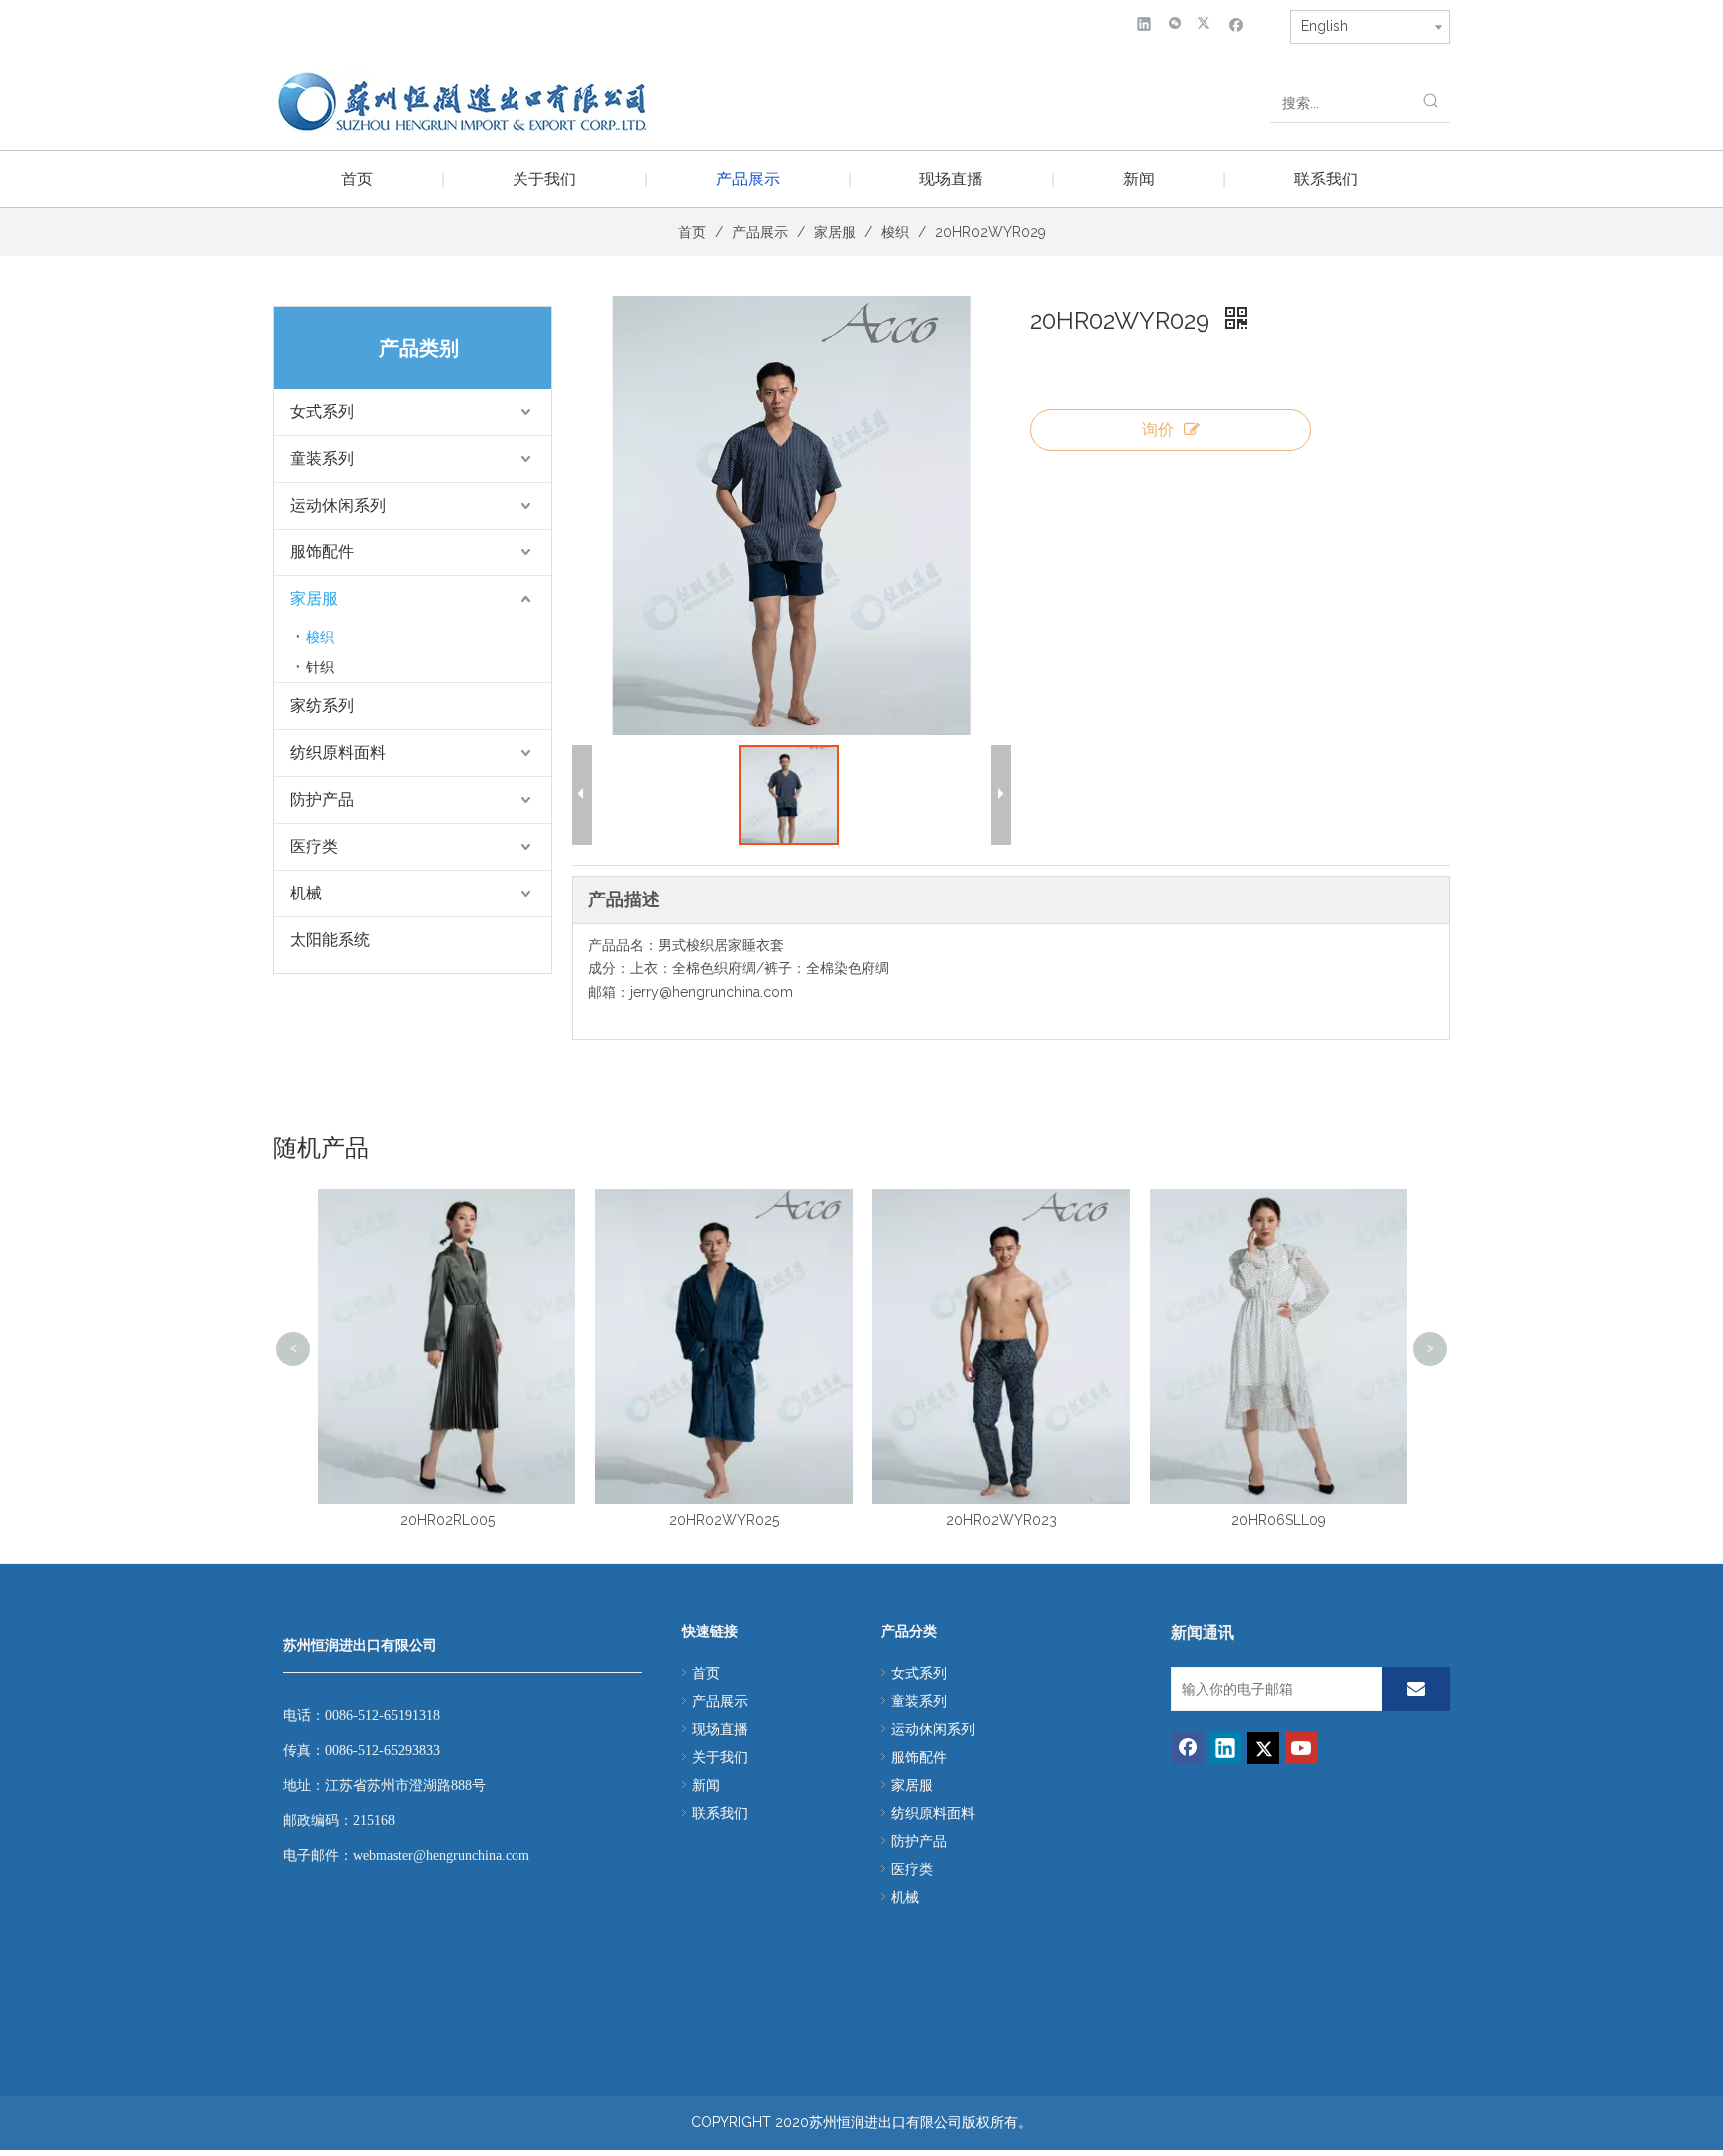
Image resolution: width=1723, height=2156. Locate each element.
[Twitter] (1206, 23)
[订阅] (1416, 1689)
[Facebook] (1237, 23)
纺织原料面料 (338, 752)
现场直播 (951, 179)
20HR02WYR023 (1002, 1520)
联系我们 (1326, 179)
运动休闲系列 (338, 505)
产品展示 (748, 179)
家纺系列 (322, 706)
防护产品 (322, 799)
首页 (357, 179)
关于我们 (544, 179)
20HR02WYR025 (724, 1520)
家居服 (314, 599)
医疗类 (314, 846)
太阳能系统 (330, 940)
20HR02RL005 (447, 1520)
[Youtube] (1301, 1748)
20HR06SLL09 (1279, 1520)
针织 (320, 667)
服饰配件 (322, 552)
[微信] (1175, 23)
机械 (306, 893)
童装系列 (322, 458)
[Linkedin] (1144, 23)
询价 (1158, 429)
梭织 (320, 637)
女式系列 (322, 411)
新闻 (1139, 179)
